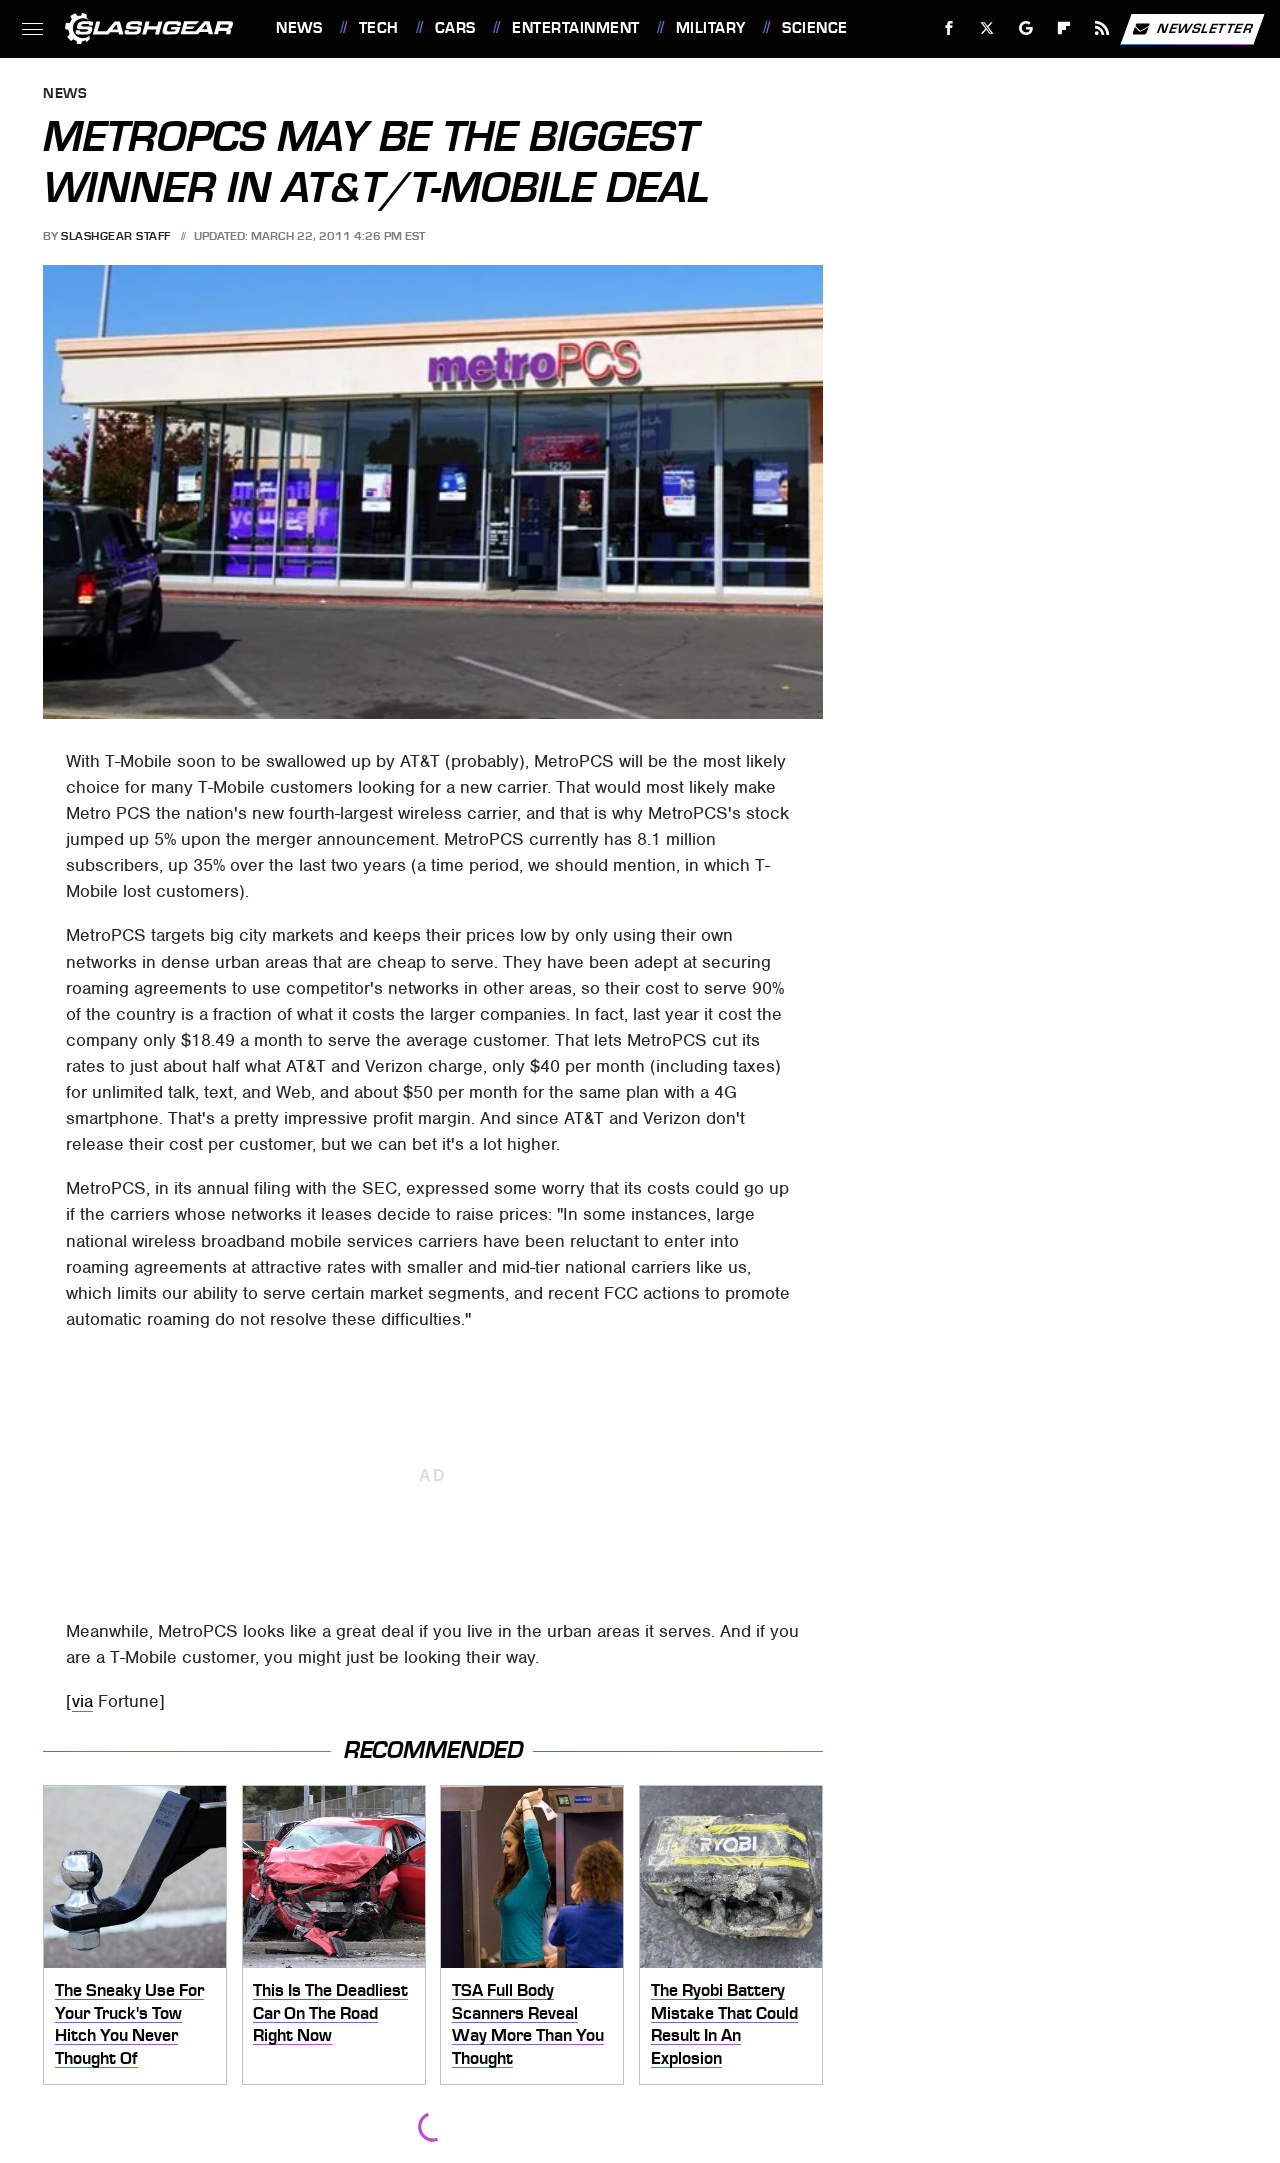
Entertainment (575, 28)
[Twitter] (987, 28)
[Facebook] (949, 28)
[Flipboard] (1064, 28)
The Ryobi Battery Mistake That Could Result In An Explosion (724, 2024)
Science (814, 28)
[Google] (1026, 28)
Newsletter (1205, 27)
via (82, 1701)
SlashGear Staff (116, 236)
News (299, 28)
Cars (455, 28)
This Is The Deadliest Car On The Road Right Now (330, 2012)
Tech (379, 28)
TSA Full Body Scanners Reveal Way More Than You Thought (528, 2024)
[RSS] (1102, 28)
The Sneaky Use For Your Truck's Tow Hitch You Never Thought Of (129, 2024)
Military (711, 28)
